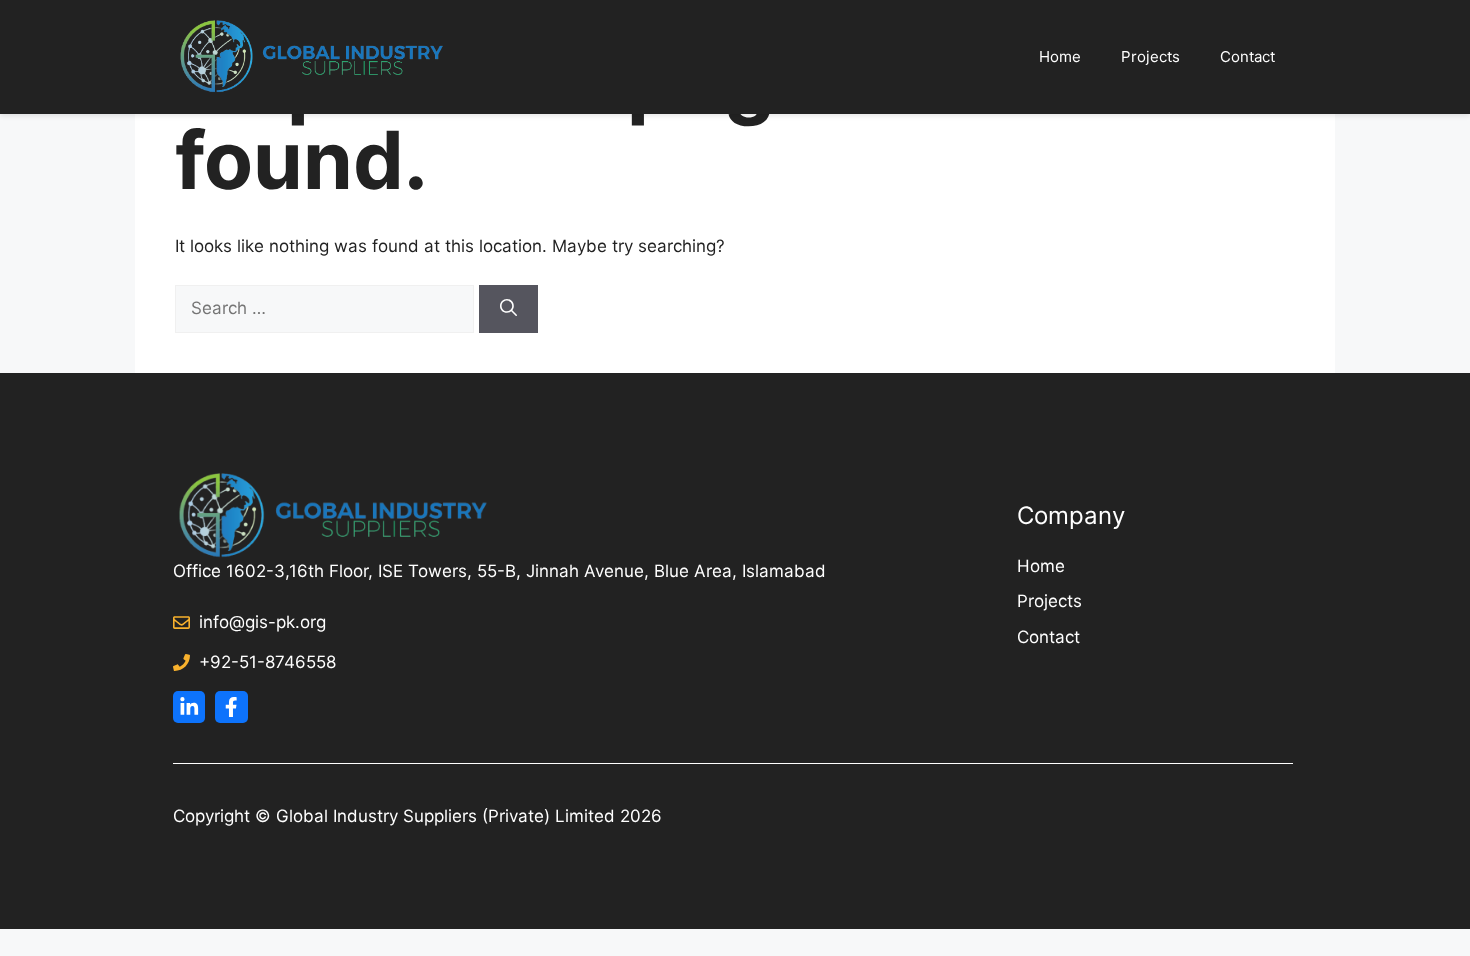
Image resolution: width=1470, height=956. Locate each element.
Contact (1247, 56)
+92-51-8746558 (267, 662)
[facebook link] (231, 707)
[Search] (508, 309)
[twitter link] (189, 707)
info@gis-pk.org (262, 622)
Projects (1150, 56)
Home (1060, 56)
